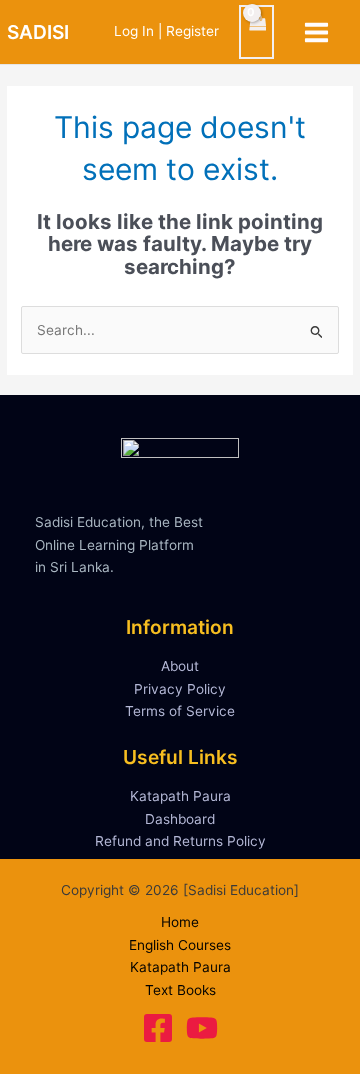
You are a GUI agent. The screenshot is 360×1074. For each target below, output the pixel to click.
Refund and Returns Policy (180, 841)
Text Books (180, 990)
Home (180, 922)
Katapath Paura (180, 796)
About (180, 666)
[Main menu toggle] (317, 32)
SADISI (38, 32)
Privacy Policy (180, 689)
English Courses (180, 945)
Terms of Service (180, 711)
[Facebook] (158, 1028)
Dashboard (180, 819)
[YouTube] (202, 1028)
